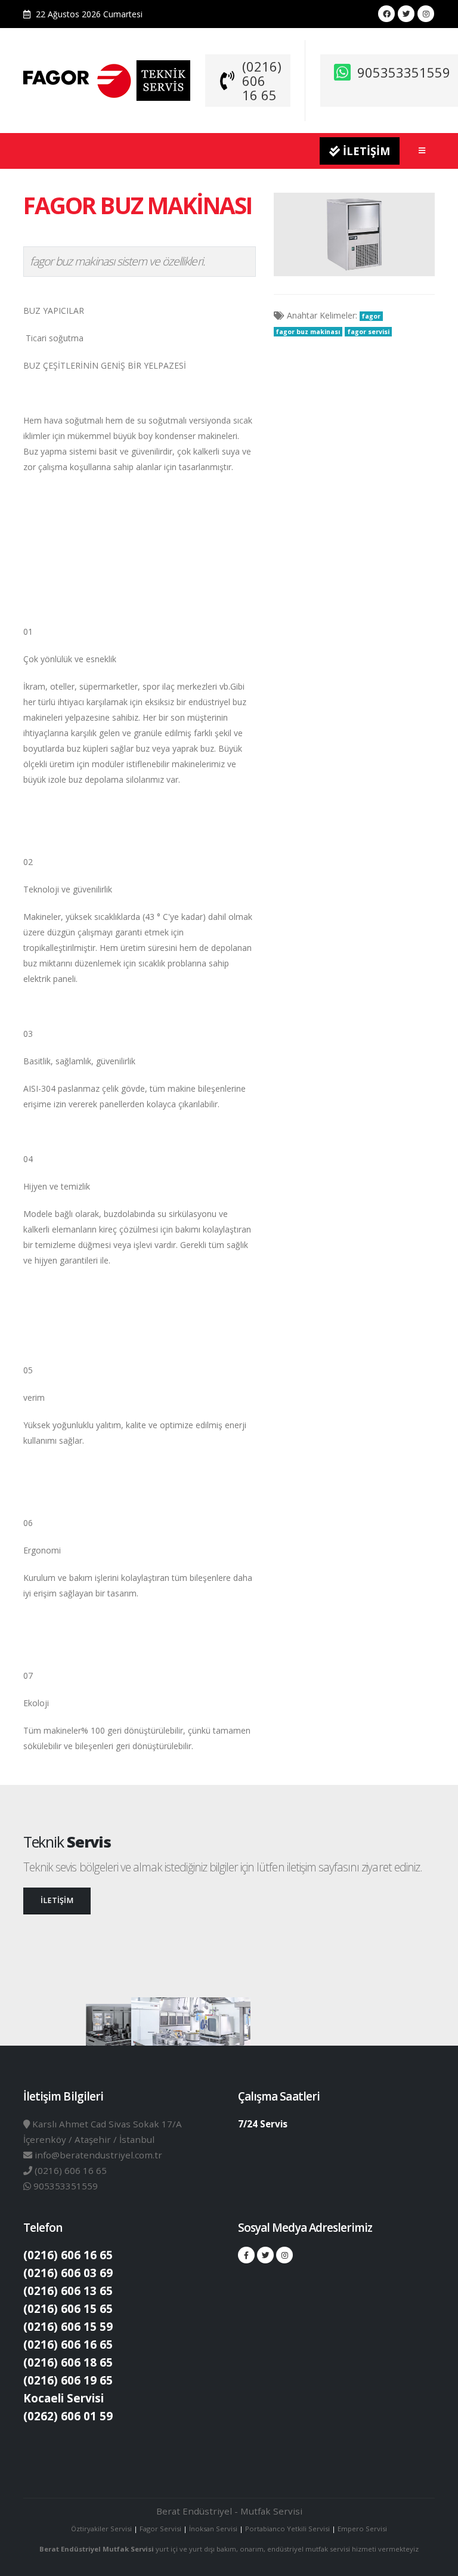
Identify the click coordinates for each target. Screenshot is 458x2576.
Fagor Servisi (161, 2529)
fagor (371, 316)
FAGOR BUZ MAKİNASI (137, 205)
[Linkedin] (426, 14)
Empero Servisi (362, 2529)
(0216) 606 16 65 (262, 81)
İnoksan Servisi (213, 2529)
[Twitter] (406, 14)
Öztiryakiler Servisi (102, 2529)
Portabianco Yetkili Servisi (287, 2529)
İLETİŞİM (365, 151)
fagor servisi (369, 332)
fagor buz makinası (308, 332)
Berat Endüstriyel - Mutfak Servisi (229, 2511)
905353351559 (404, 72)
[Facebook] (386, 14)
